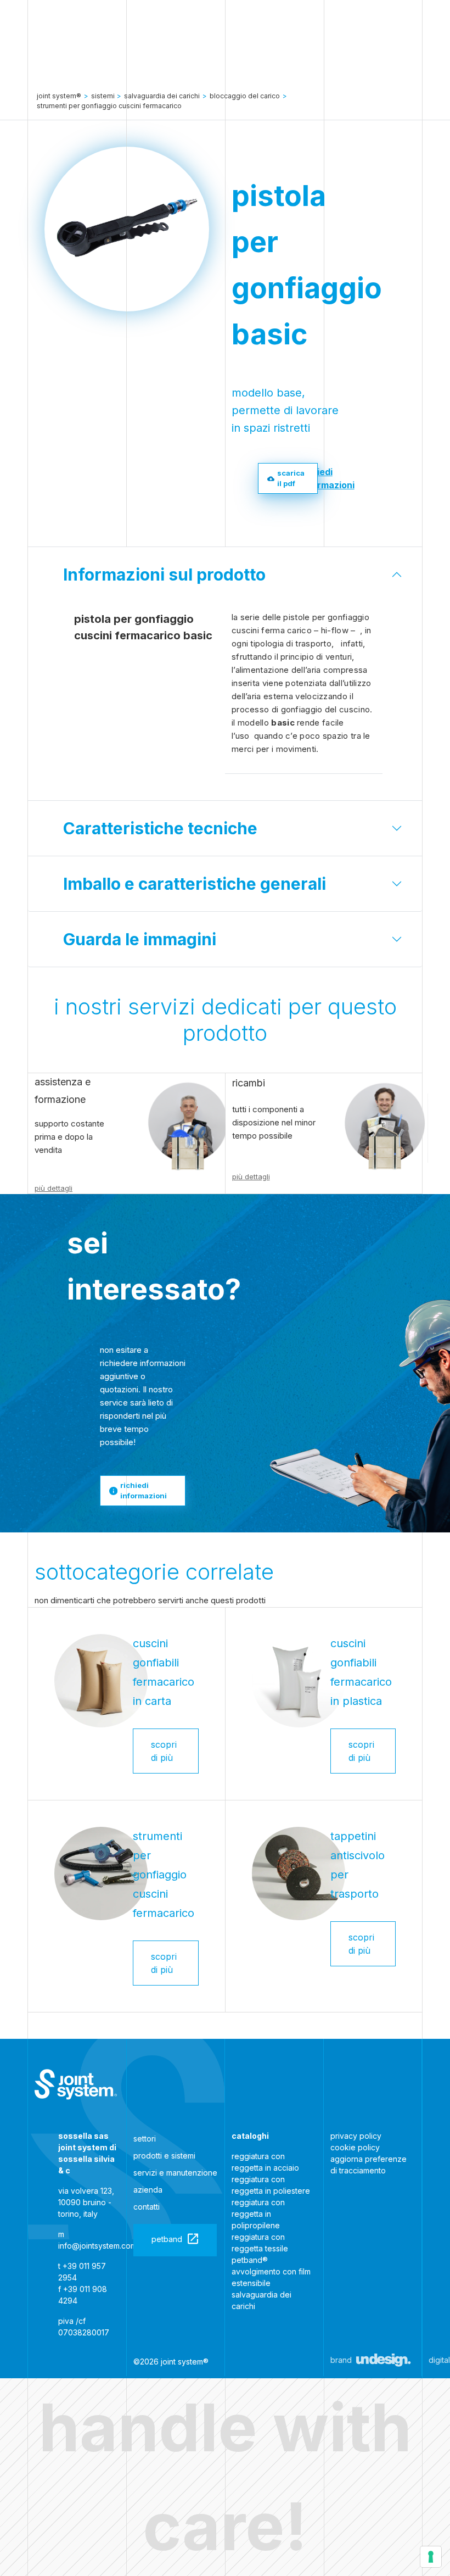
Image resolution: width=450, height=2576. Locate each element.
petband (167, 2239)
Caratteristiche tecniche (160, 828)
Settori (145, 2139)
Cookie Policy (355, 2147)
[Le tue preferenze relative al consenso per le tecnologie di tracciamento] (431, 2557)
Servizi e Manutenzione (175, 2173)
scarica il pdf (291, 478)
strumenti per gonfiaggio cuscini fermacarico (109, 106)
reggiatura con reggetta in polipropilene (258, 2214)
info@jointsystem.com (97, 2246)
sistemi (103, 96)
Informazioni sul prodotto (164, 575)
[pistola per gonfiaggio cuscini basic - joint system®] (76, 2084)
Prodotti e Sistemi (164, 2156)
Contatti (147, 2207)
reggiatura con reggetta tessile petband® (260, 2248)
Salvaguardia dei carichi (162, 96)
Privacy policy (356, 2136)
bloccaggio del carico (245, 96)
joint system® (59, 96)
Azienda (148, 2190)
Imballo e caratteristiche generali (195, 884)
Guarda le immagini (140, 939)
